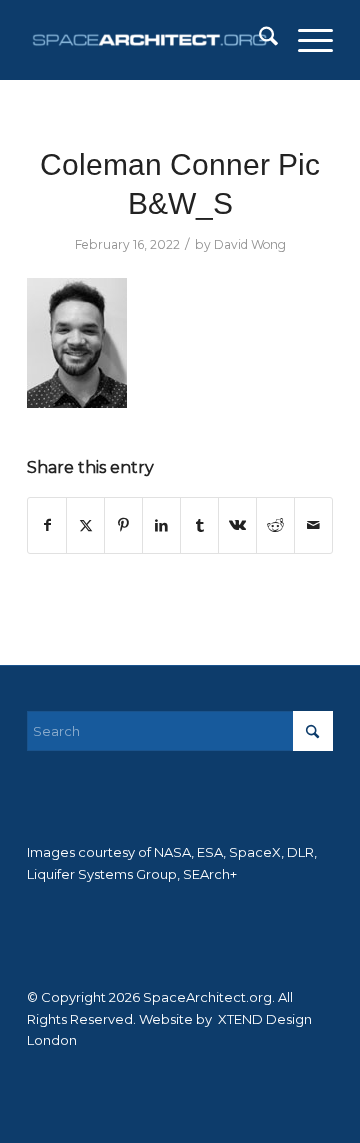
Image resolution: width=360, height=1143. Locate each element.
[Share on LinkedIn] (161, 525)
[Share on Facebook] (47, 525)
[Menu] (305, 40)
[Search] (258, 40)
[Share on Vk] (237, 525)
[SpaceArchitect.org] (149, 40)
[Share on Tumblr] (199, 525)
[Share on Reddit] (275, 525)
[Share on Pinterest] (123, 525)
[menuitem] (258, 40)
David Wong (250, 244)
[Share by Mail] (313, 525)
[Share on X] (85, 525)
